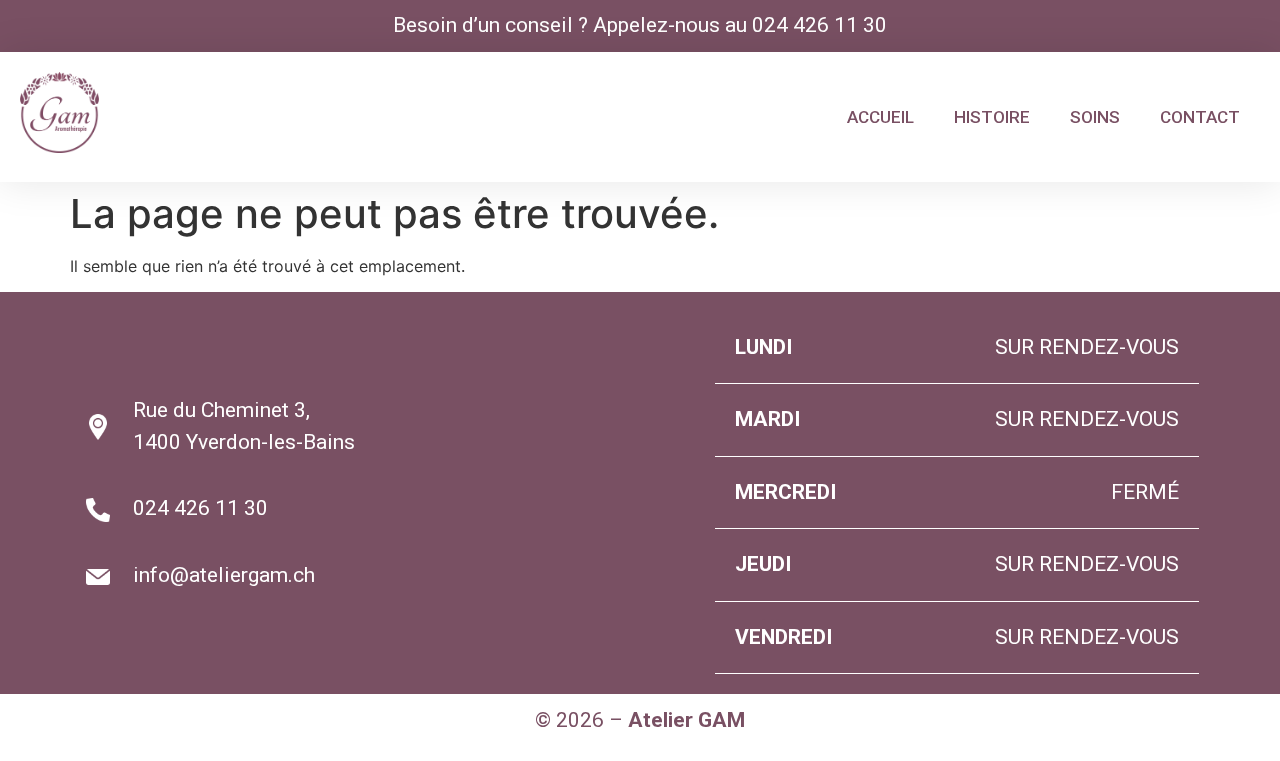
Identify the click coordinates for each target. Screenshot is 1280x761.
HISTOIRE (992, 117)
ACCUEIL (880, 117)
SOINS (1095, 117)
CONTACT (1200, 117)
